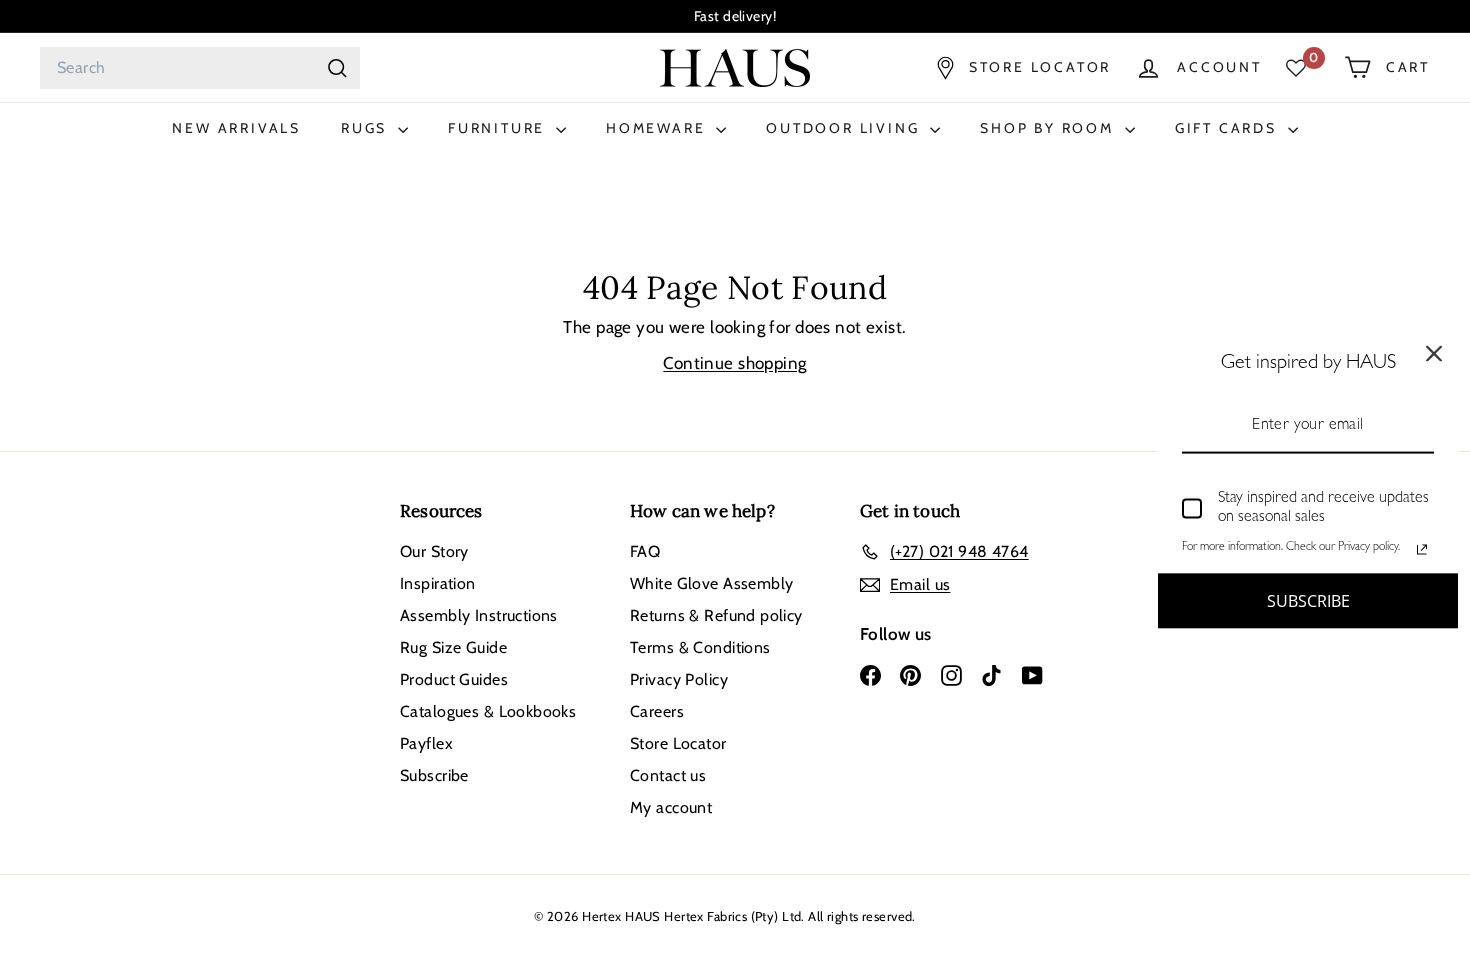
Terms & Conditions (700, 647)
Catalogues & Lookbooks (488, 711)
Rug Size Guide (453, 647)
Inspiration (438, 583)
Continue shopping (734, 363)
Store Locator (678, 743)
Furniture (499, 128)
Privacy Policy (679, 679)
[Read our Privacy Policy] (1422, 549)
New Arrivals (236, 128)
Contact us (668, 775)
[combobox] (200, 68)
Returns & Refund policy (716, 615)
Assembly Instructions (479, 615)
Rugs (367, 128)
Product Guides (454, 679)
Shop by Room (1049, 128)
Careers (657, 711)
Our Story (434, 551)
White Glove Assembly (712, 583)
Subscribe (434, 775)
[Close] (1434, 354)
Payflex (426, 743)
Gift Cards (1229, 128)
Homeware (658, 128)
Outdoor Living (845, 128)
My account (671, 807)
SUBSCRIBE (1308, 600)
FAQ (645, 551)
